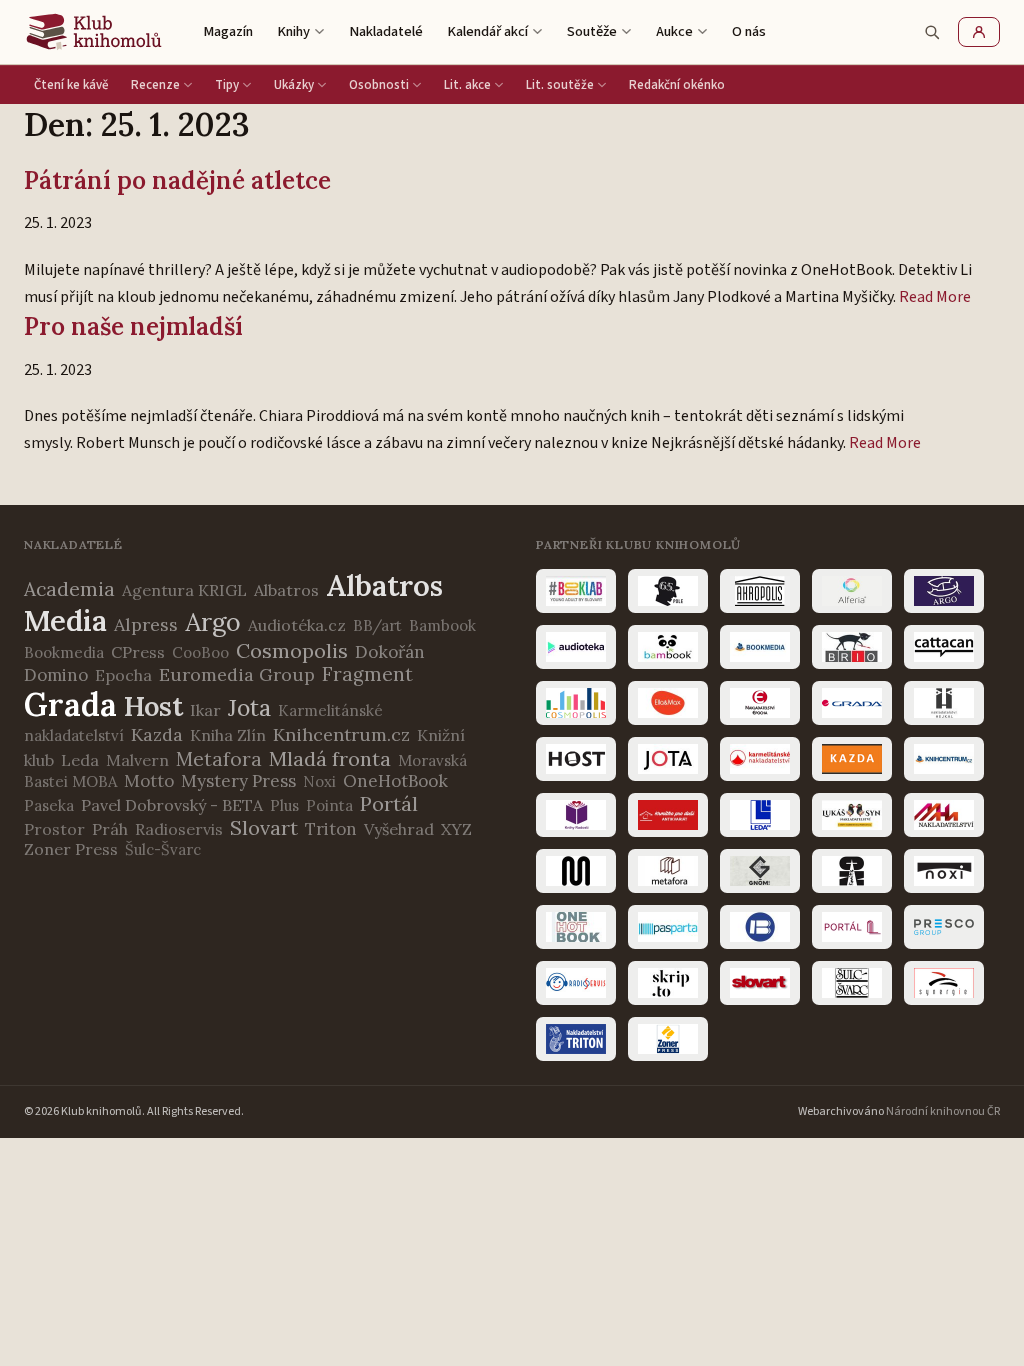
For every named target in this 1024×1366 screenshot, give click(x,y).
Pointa (329, 805)
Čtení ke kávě (71, 85)
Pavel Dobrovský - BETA (172, 805)
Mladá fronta (330, 758)
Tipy (227, 85)
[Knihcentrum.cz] (944, 759)
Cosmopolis (292, 650)
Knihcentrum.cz (341, 734)
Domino (56, 675)
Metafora (219, 759)
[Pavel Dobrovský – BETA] (760, 927)
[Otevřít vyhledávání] (932, 32)
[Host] (576, 759)
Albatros (286, 590)
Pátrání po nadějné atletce (177, 180)
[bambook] (668, 647)
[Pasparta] (668, 927)
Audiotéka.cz (297, 625)
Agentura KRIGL (184, 590)
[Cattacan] (944, 647)
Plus (284, 805)
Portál (389, 803)
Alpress (146, 624)
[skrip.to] (668, 983)
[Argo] (944, 591)
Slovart (264, 827)
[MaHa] (944, 815)
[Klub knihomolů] (94, 32)
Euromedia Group (237, 674)
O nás (749, 31)
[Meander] (576, 871)
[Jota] (668, 759)
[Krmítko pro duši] (668, 815)
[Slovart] (760, 983)
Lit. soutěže (560, 85)
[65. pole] (668, 591)
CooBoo (200, 652)
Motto (149, 781)
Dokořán (390, 652)
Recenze (155, 85)
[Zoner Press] (668, 1039)
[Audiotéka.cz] (576, 647)
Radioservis (179, 829)
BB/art (377, 625)
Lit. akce (467, 85)
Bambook (442, 625)
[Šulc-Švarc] (852, 983)
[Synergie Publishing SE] (944, 983)
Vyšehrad (399, 829)
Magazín (228, 31)
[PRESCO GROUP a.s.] (944, 927)
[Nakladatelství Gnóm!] (760, 871)
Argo (213, 622)
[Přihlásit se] (979, 32)
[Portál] (852, 927)
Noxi (319, 781)
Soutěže (592, 31)
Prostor (54, 829)
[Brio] (852, 647)
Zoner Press (71, 849)
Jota (249, 707)
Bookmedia (64, 652)
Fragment (367, 674)
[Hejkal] (944, 703)
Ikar (205, 710)
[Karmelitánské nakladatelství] (760, 759)
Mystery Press (238, 781)
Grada (70, 704)
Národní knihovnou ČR (943, 1111)
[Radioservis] (576, 983)
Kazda (157, 734)
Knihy (293, 31)
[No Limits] (852, 871)
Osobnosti (379, 85)
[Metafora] (668, 871)
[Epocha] (760, 703)
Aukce (674, 31)
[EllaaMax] (668, 703)
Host (153, 706)
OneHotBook (395, 781)
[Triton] (576, 1039)
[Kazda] (852, 759)
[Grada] (852, 703)
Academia (69, 589)
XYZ (456, 829)
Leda (80, 760)
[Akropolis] (760, 591)
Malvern (137, 760)
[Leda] (760, 815)
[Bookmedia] (760, 647)
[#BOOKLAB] (576, 591)
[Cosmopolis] (576, 703)
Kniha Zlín (228, 735)
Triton (331, 829)
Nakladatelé (386, 31)
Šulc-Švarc (163, 849)
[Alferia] (852, 591)
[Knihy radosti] (576, 815)
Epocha (123, 675)
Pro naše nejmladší (133, 326)
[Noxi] (944, 871)
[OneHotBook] (576, 927)
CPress (138, 652)
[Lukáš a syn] (852, 815)
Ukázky (294, 85)
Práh (110, 829)
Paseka (49, 805)
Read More (935, 297)
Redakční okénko (677, 85)
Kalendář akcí (487, 31)
